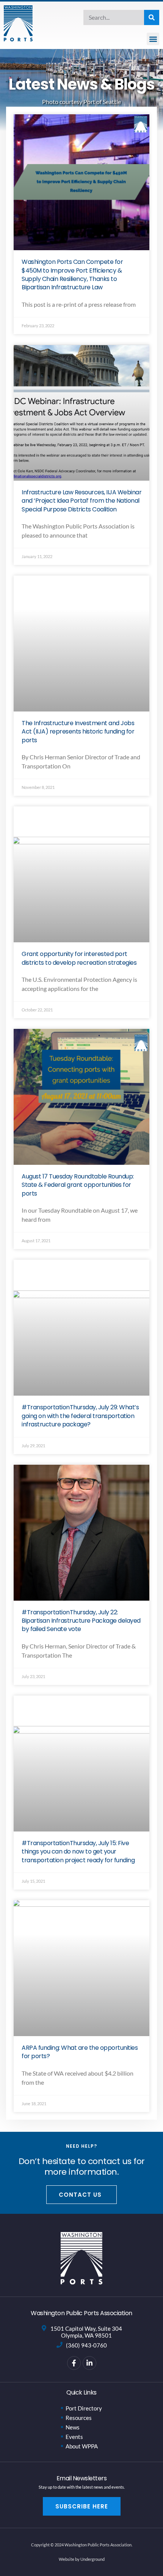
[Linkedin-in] (89, 2363)
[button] (153, 39)
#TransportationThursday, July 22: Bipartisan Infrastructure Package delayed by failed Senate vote (81, 1621)
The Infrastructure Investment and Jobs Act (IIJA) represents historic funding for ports (78, 732)
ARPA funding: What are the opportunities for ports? (80, 2052)
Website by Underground (82, 2559)
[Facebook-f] (74, 2363)
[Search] (152, 17)
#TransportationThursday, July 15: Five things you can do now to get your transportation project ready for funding (78, 1852)
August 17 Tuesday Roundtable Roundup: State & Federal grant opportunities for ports (78, 1185)
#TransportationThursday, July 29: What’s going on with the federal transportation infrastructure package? (80, 1416)
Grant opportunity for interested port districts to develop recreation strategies (79, 958)
